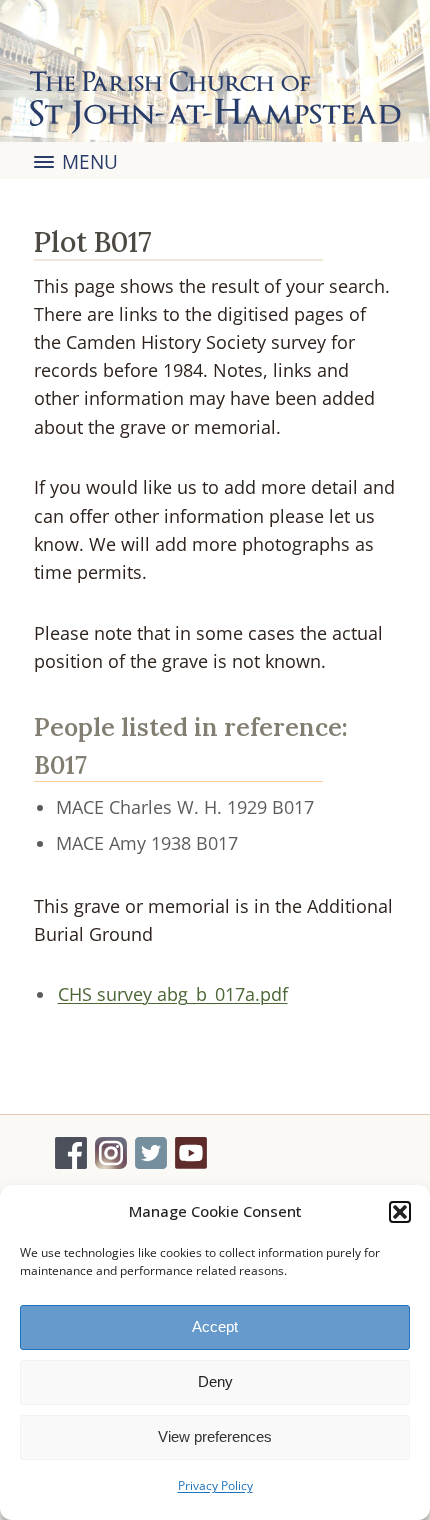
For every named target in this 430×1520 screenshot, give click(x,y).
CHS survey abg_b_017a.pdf (173, 994)
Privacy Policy (215, 1485)
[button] (400, 1212)
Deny (215, 1381)
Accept (215, 1326)
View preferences (215, 1436)
